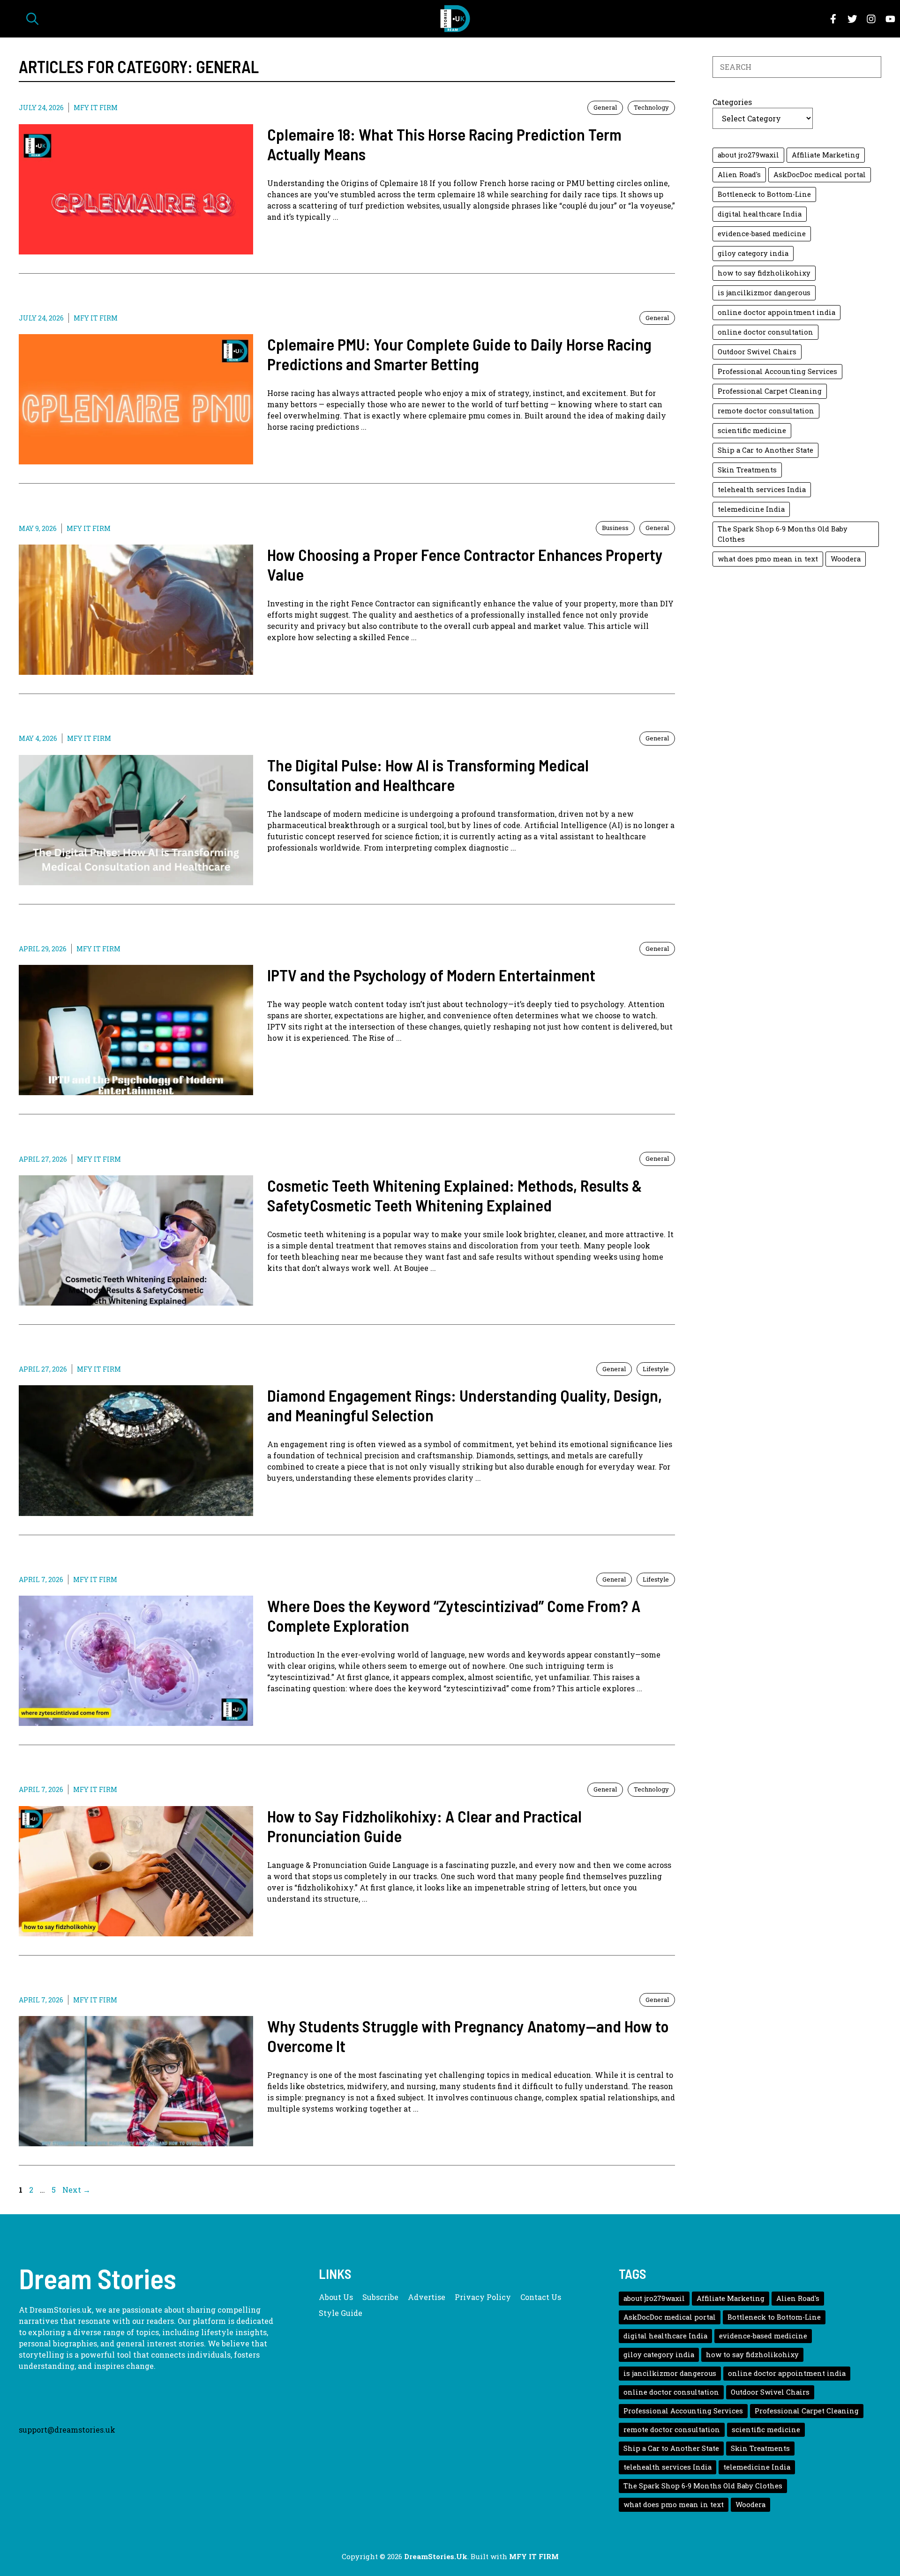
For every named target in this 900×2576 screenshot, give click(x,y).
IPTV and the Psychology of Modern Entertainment (431, 975)
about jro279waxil (748, 155)
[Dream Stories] (455, 19)
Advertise (427, 2297)
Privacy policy (483, 2297)
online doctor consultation (765, 332)
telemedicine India (751, 509)
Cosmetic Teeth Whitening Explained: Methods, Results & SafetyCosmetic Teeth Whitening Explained (455, 1195)
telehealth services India (762, 489)
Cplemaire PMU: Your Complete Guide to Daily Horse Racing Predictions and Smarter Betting (459, 354)
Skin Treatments (747, 470)
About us (336, 2297)
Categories (732, 102)
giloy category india (753, 253)
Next (76, 2190)
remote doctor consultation (766, 411)
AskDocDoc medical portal (820, 175)
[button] (32, 19)
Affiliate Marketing (826, 155)
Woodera (846, 559)
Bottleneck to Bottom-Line (764, 194)
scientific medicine (752, 430)
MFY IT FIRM (96, 108)
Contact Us (541, 2297)
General (605, 107)
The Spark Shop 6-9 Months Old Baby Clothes (783, 534)
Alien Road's (739, 175)
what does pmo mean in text (768, 559)
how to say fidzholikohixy (764, 273)
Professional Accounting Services (777, 371)
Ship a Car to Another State (765, 450)
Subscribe (380, 2297)
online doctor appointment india (776, 312)
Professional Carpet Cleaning (770, 391)
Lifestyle (656, 1369)
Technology (651, 107)
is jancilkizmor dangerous (764, 293)
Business (615, 528)
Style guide (341, 2313)
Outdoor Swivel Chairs (757, 352)
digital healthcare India (760, 214)
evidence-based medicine (762, 234)
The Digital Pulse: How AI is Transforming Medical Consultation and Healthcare (428, 775)
